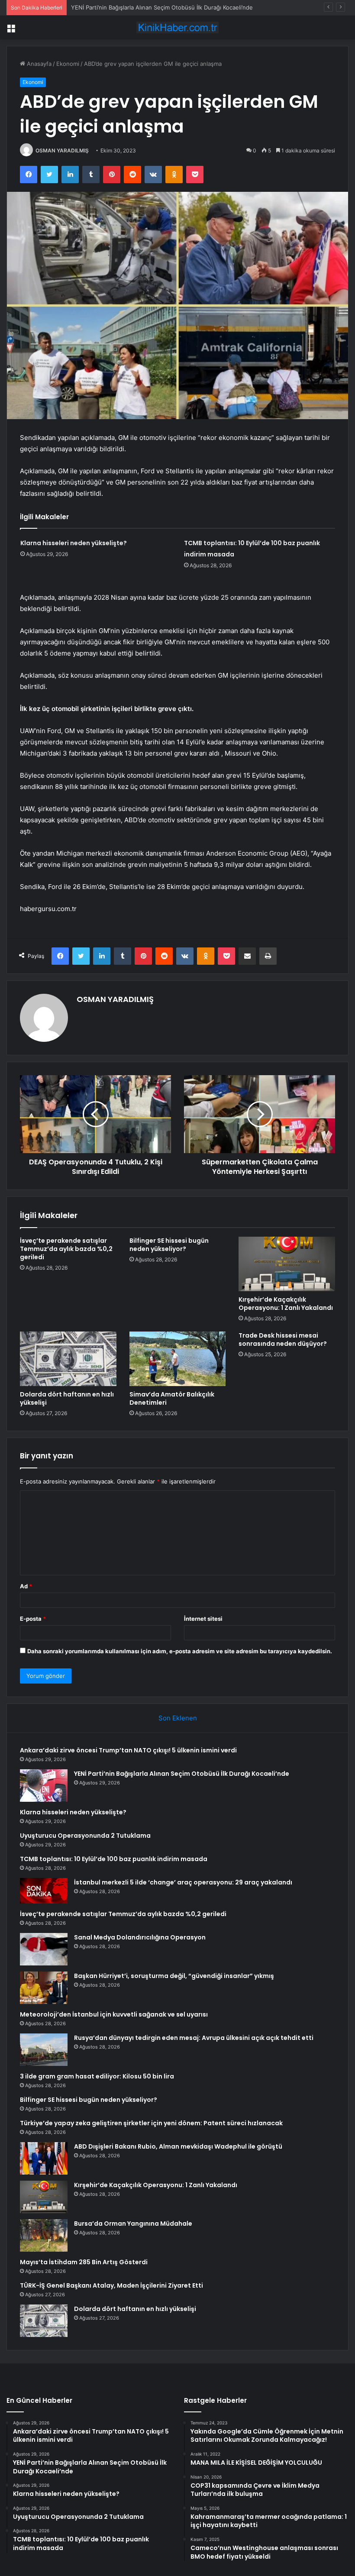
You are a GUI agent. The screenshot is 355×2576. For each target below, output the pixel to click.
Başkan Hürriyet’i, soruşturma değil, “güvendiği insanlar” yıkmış (174, 1976)
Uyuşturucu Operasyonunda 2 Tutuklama (85, 1836)
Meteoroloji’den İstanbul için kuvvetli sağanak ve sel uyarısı (114, 2014)
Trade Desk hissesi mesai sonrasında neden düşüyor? (283, 1340)
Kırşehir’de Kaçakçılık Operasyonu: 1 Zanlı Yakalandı (286, 1304)
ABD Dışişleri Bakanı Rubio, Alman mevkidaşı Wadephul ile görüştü (178, 2146)
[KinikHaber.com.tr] (177, 27)
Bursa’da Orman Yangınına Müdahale (133, 2224)
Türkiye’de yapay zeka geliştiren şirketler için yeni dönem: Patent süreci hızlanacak (151, 2123)
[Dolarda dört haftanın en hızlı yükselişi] (68, 1359)
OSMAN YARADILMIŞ (62, 150)
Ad (26, 1586)
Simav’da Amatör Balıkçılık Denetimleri (172, 1398)
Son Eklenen (178, 1718)
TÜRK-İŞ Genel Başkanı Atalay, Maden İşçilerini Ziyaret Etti (111, 2285)
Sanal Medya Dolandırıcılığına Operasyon (140, 1937)
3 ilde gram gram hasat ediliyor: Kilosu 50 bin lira (97, 2076)
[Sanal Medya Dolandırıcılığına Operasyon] (44, 1949)
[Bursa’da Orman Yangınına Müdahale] (44, 2235)
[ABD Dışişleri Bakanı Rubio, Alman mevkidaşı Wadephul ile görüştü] (44, 2158)
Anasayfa (38, 64)
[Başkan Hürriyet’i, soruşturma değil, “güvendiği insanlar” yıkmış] (44, 1988)
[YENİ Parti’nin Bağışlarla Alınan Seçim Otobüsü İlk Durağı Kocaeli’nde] (44, 1786)
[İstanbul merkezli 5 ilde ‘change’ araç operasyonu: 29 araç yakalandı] (44, 1891)
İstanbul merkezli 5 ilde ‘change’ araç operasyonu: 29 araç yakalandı (183, 1882)
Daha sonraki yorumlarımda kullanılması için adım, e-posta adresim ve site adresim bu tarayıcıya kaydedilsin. (180, 1651)
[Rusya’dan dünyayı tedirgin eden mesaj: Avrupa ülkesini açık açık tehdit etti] (44, 2050)
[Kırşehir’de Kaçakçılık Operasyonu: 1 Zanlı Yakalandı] (287, 1264)
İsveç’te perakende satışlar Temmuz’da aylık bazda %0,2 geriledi (66, 1249)
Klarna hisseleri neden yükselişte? (117, 7)
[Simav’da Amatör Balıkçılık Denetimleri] (178, 1359)
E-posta (33, 1619)
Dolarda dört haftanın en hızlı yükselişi (67, 1398)
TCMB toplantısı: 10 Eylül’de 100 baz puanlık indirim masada (114, 1859)
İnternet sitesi (203, 1619)
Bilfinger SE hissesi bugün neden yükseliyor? (169, 1245)
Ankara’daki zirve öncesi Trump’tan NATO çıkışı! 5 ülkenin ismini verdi (128, 1750)
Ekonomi (68, 64)
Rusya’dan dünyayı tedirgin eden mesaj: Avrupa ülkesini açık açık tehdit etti (194, 2038)
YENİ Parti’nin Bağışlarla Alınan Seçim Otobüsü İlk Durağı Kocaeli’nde (182, 1774)
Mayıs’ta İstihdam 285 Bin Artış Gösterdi (84, 2262)
